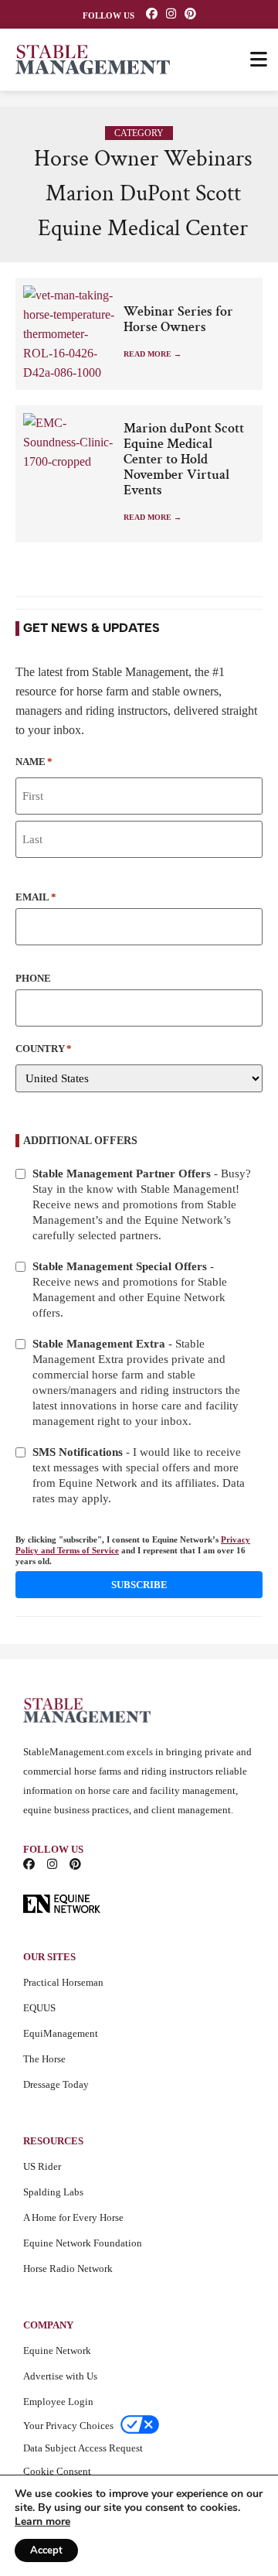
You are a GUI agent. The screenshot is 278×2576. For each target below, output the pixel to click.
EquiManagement (61, 2033)
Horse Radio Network (68, 2269)
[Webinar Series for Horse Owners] (69, 334)
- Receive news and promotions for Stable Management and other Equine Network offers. (130, 1290)
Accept (46, 2550)
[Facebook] (152, 14)
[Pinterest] (190, 14)
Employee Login (58, 2402)
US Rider (42, 2166)
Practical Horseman (63, 1982)
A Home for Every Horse (73, 2217)
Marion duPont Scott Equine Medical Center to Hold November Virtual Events (184, 460)
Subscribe (139, 1585)
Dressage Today (56, 2084)
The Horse (44, 2059)
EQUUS (39, 2008)
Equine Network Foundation (83, 2243)
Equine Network (57, 2351)
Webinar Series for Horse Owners (178, 319)
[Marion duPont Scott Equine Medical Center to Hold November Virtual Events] (69, 461)
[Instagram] (171, 14)
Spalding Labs (53, 2192)
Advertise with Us (60, 2376)
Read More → (153, 354)
